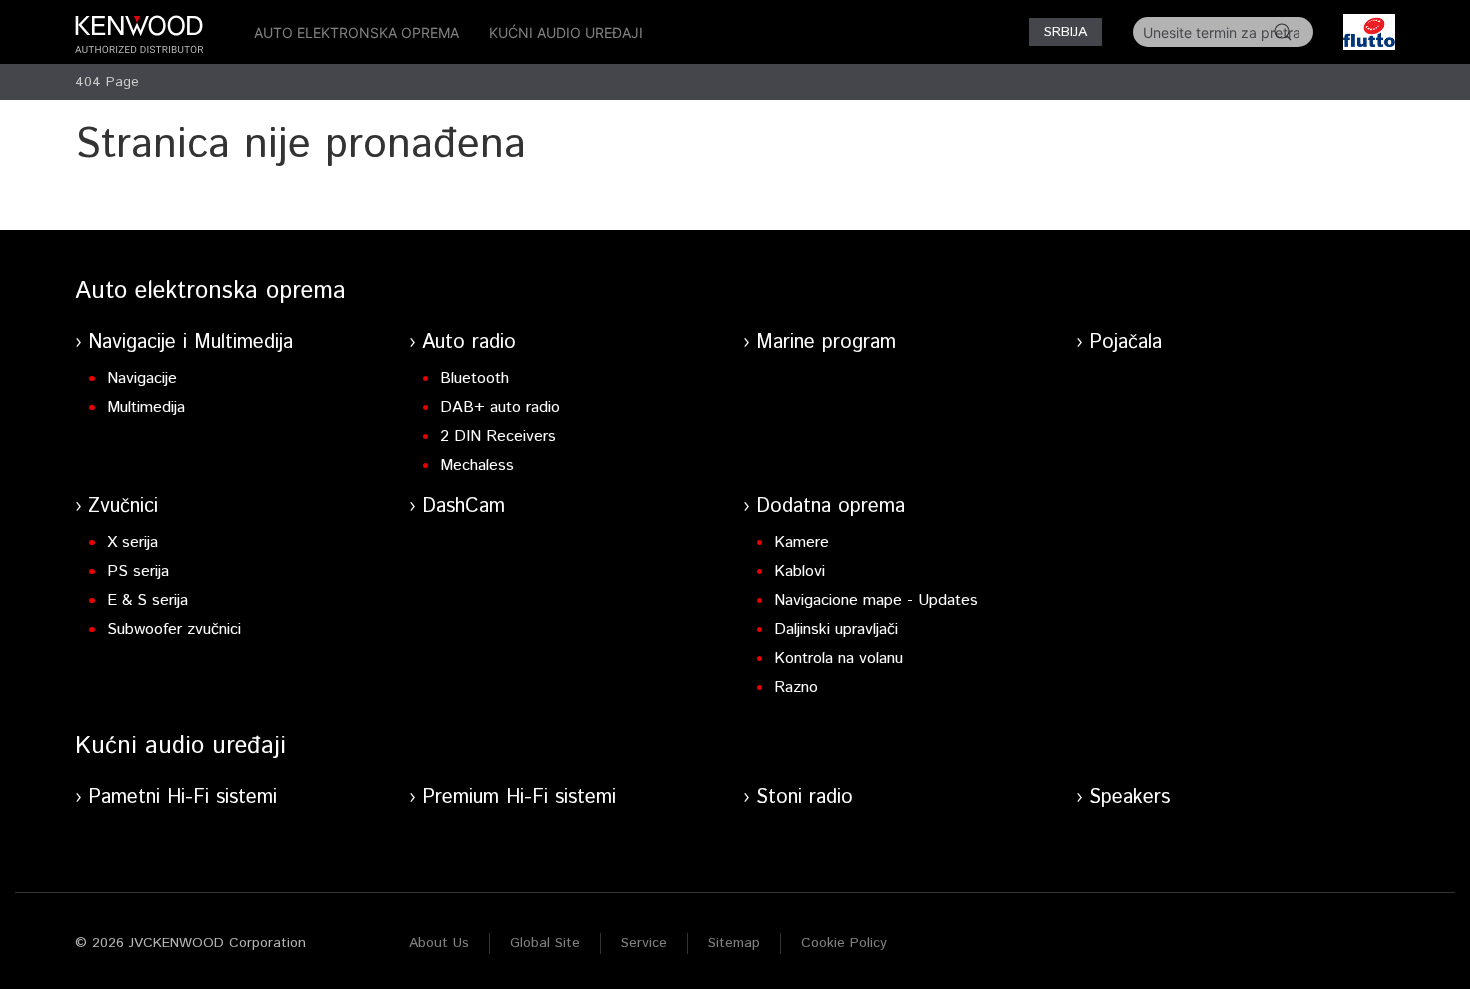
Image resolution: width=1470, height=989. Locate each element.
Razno (796, 687)
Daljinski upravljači (836, 629)
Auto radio (469, 342)
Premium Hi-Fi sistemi (519, 797)
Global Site (545, 943)
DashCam (463, 506)
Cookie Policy (844, 943)
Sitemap (734, 943)
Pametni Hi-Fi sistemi (182, 797)
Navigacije (142, 378)
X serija (132, 542)
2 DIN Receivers (498, 436)
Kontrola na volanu (838, 658)
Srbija (1065, 32)
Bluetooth (474, 378)
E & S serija (147, 600)
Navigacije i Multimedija (190, 342)
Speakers (1129, 797)
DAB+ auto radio (500, 407)
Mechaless (477, 465)
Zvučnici (123, 506)
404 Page (107, 82)
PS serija (138, 571)
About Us (439, 943)
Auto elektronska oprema (356, 32)
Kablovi (799, 571)
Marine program (826, 342)
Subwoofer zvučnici (174, 629)
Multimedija (146, 407)
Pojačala (1125, 342)
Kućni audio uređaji (566, 32)
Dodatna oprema (830, 506)
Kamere (801, 542)
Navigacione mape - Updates (876, 600)
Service (644, 943)
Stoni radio (804, 797)
